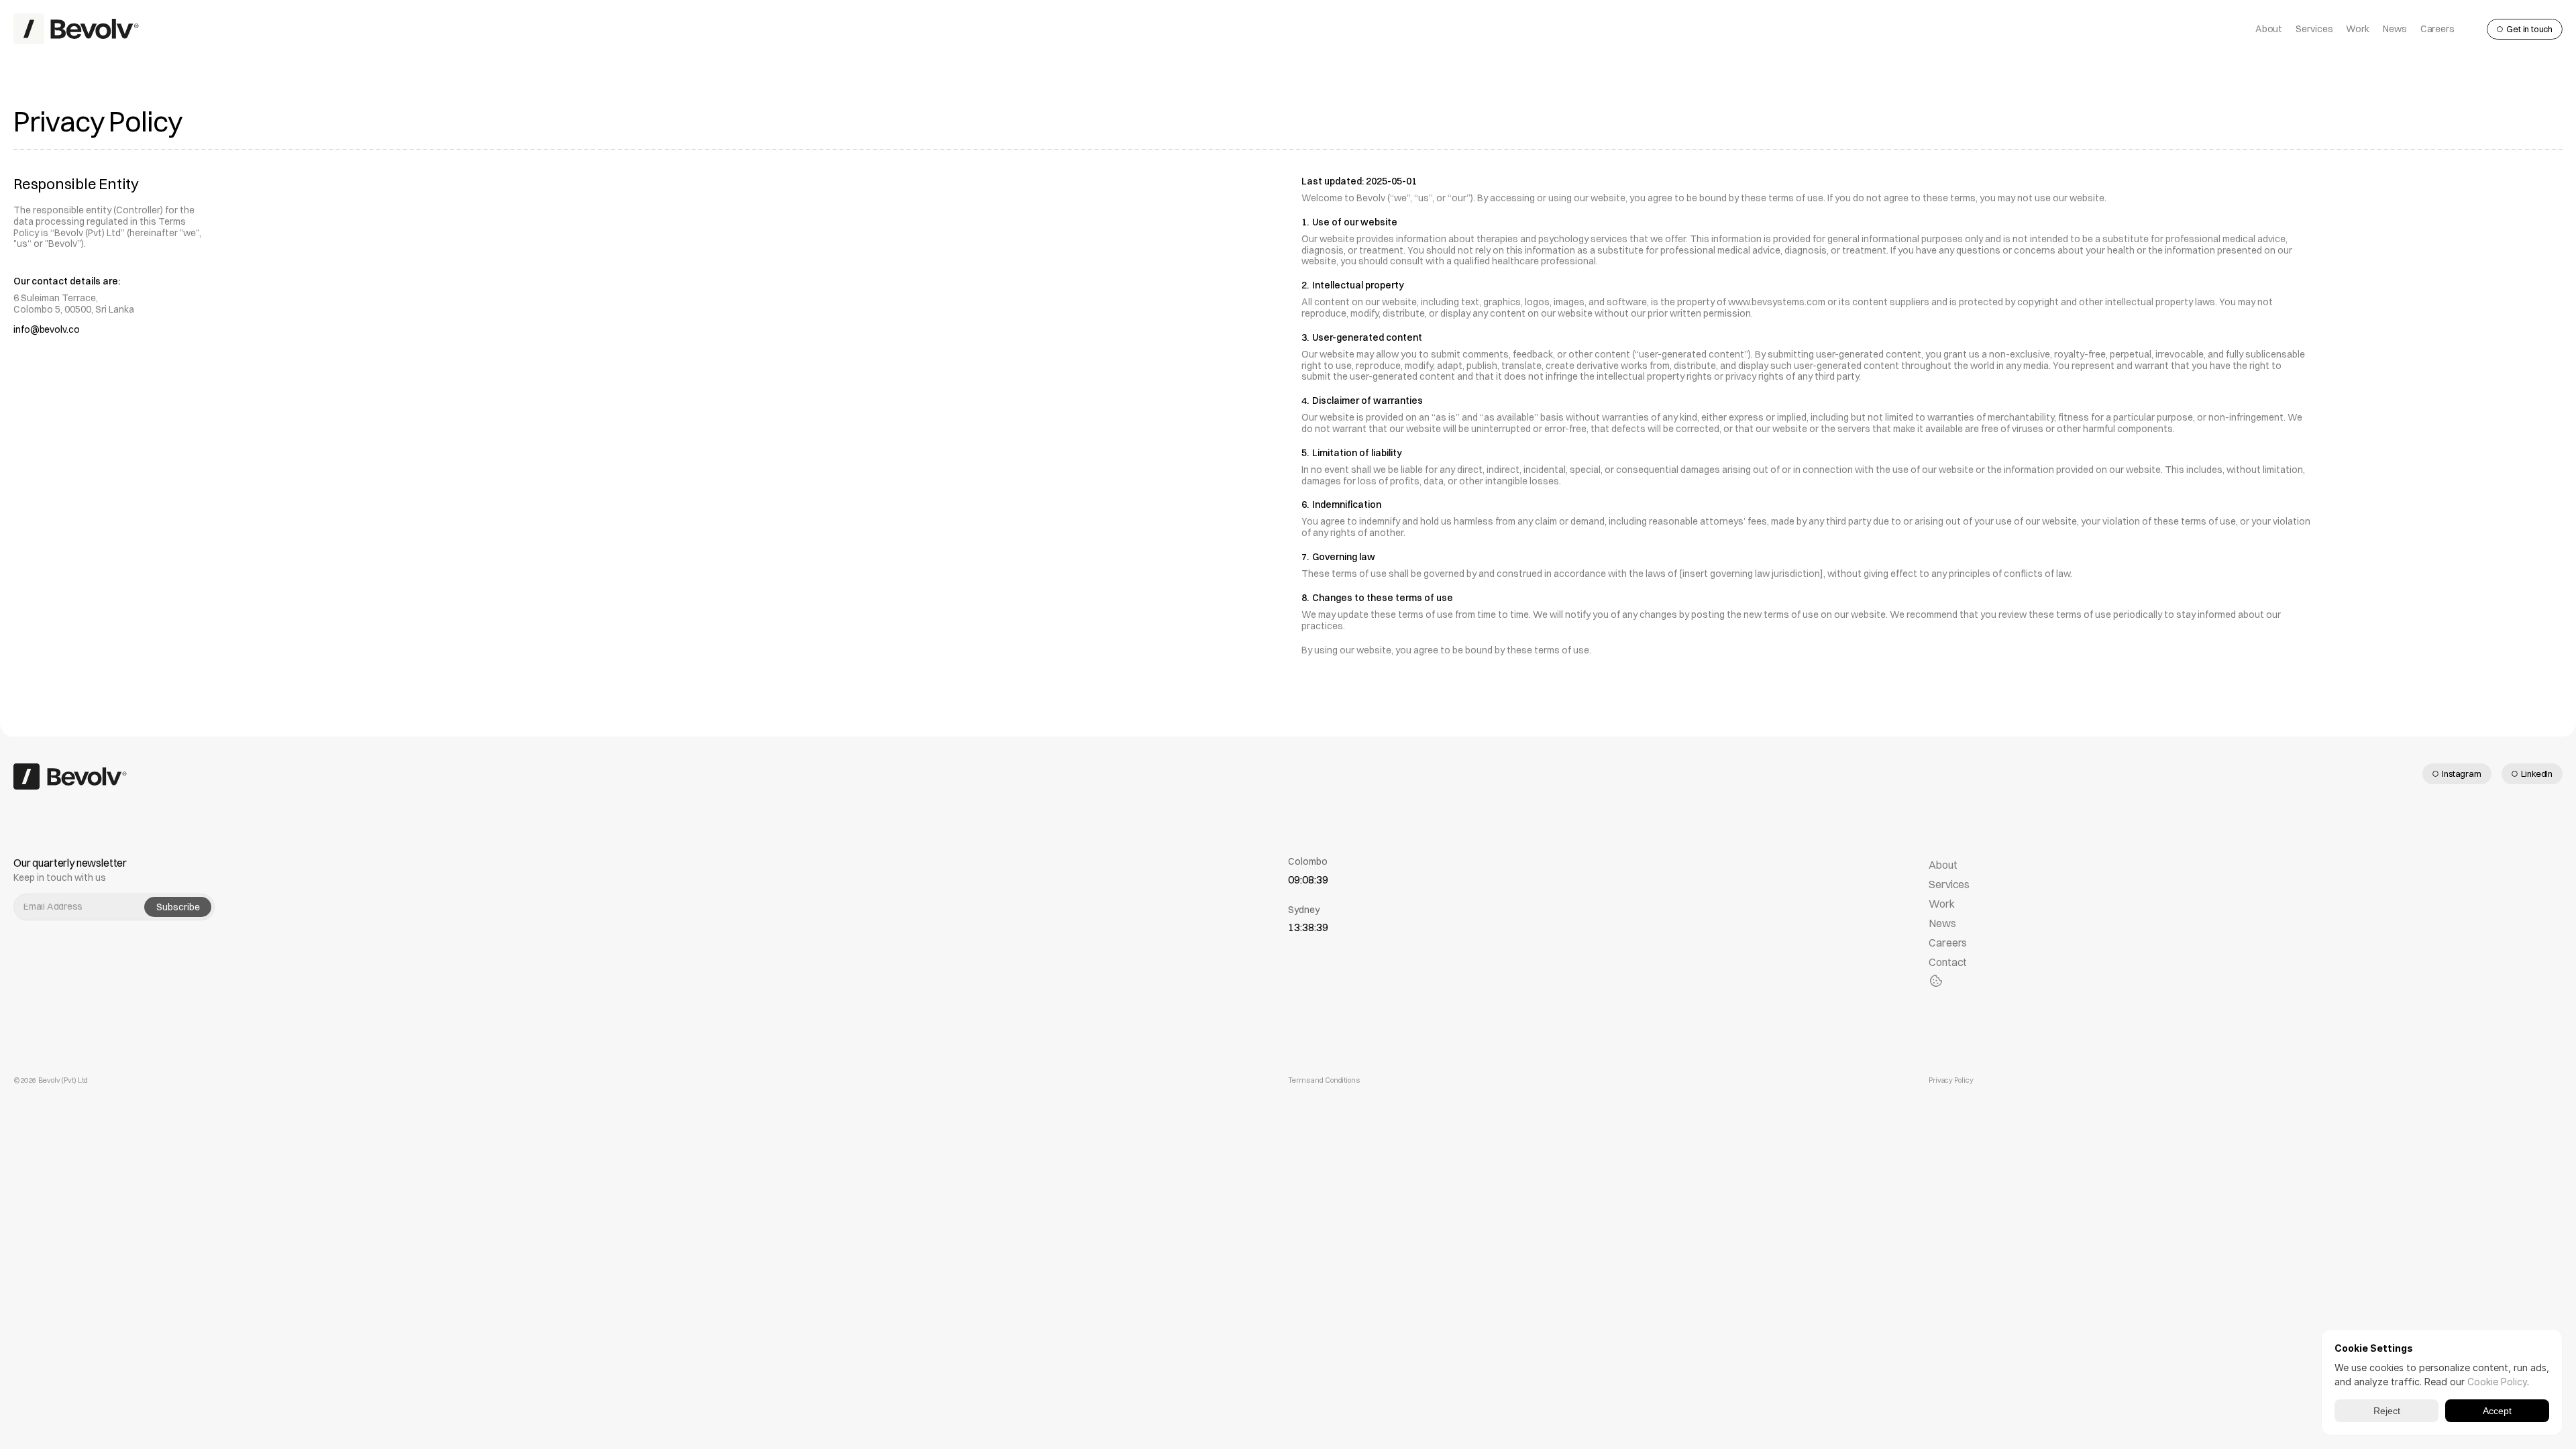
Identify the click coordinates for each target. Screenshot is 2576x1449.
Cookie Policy (2497, 1382)
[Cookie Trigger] (1936, 981)
